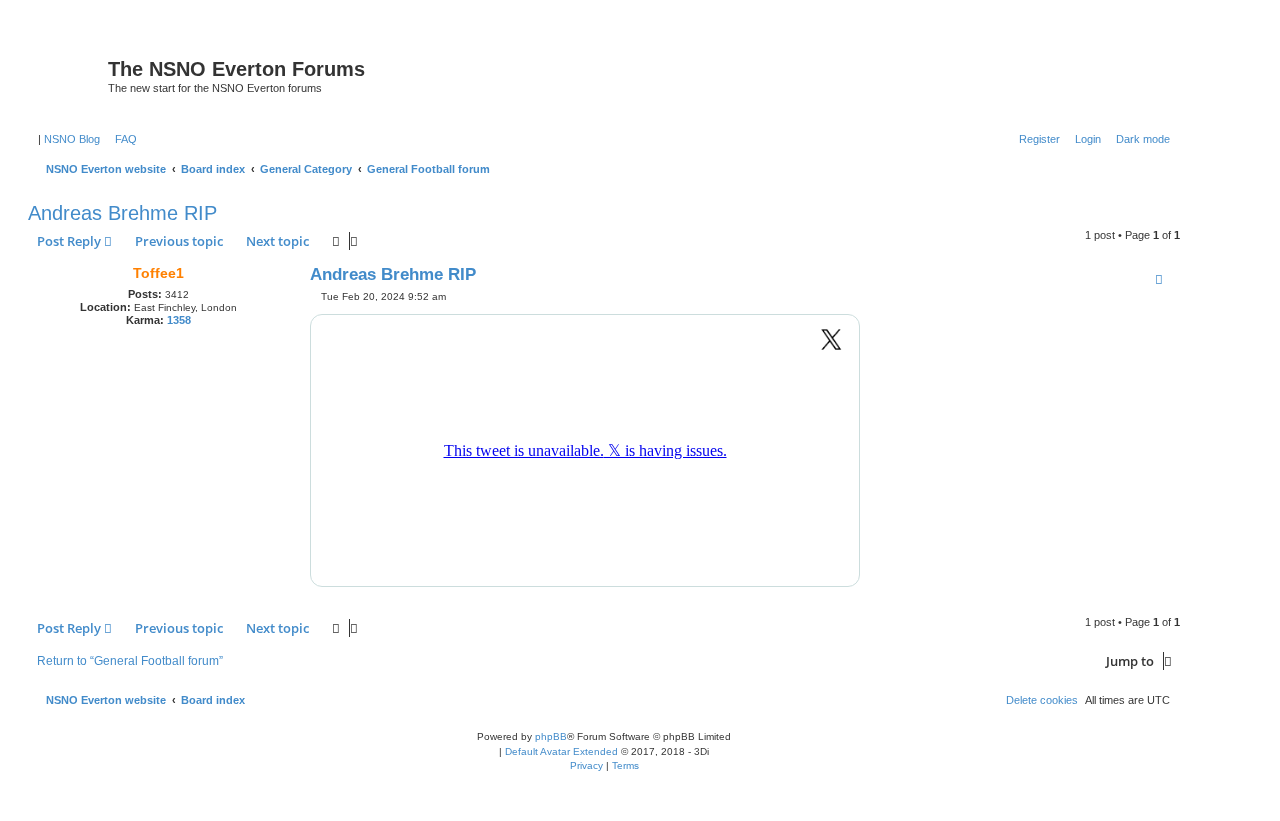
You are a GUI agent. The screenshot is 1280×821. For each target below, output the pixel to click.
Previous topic (179, 241)
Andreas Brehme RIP (122, 213)
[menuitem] (122, 139)
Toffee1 (158, 273)
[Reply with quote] (1159, 279)
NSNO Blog (72, 139)
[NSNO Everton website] (70, 75)
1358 (179, 320)
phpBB (551, 736)
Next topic (277, 241)
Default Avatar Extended (561, 751)
